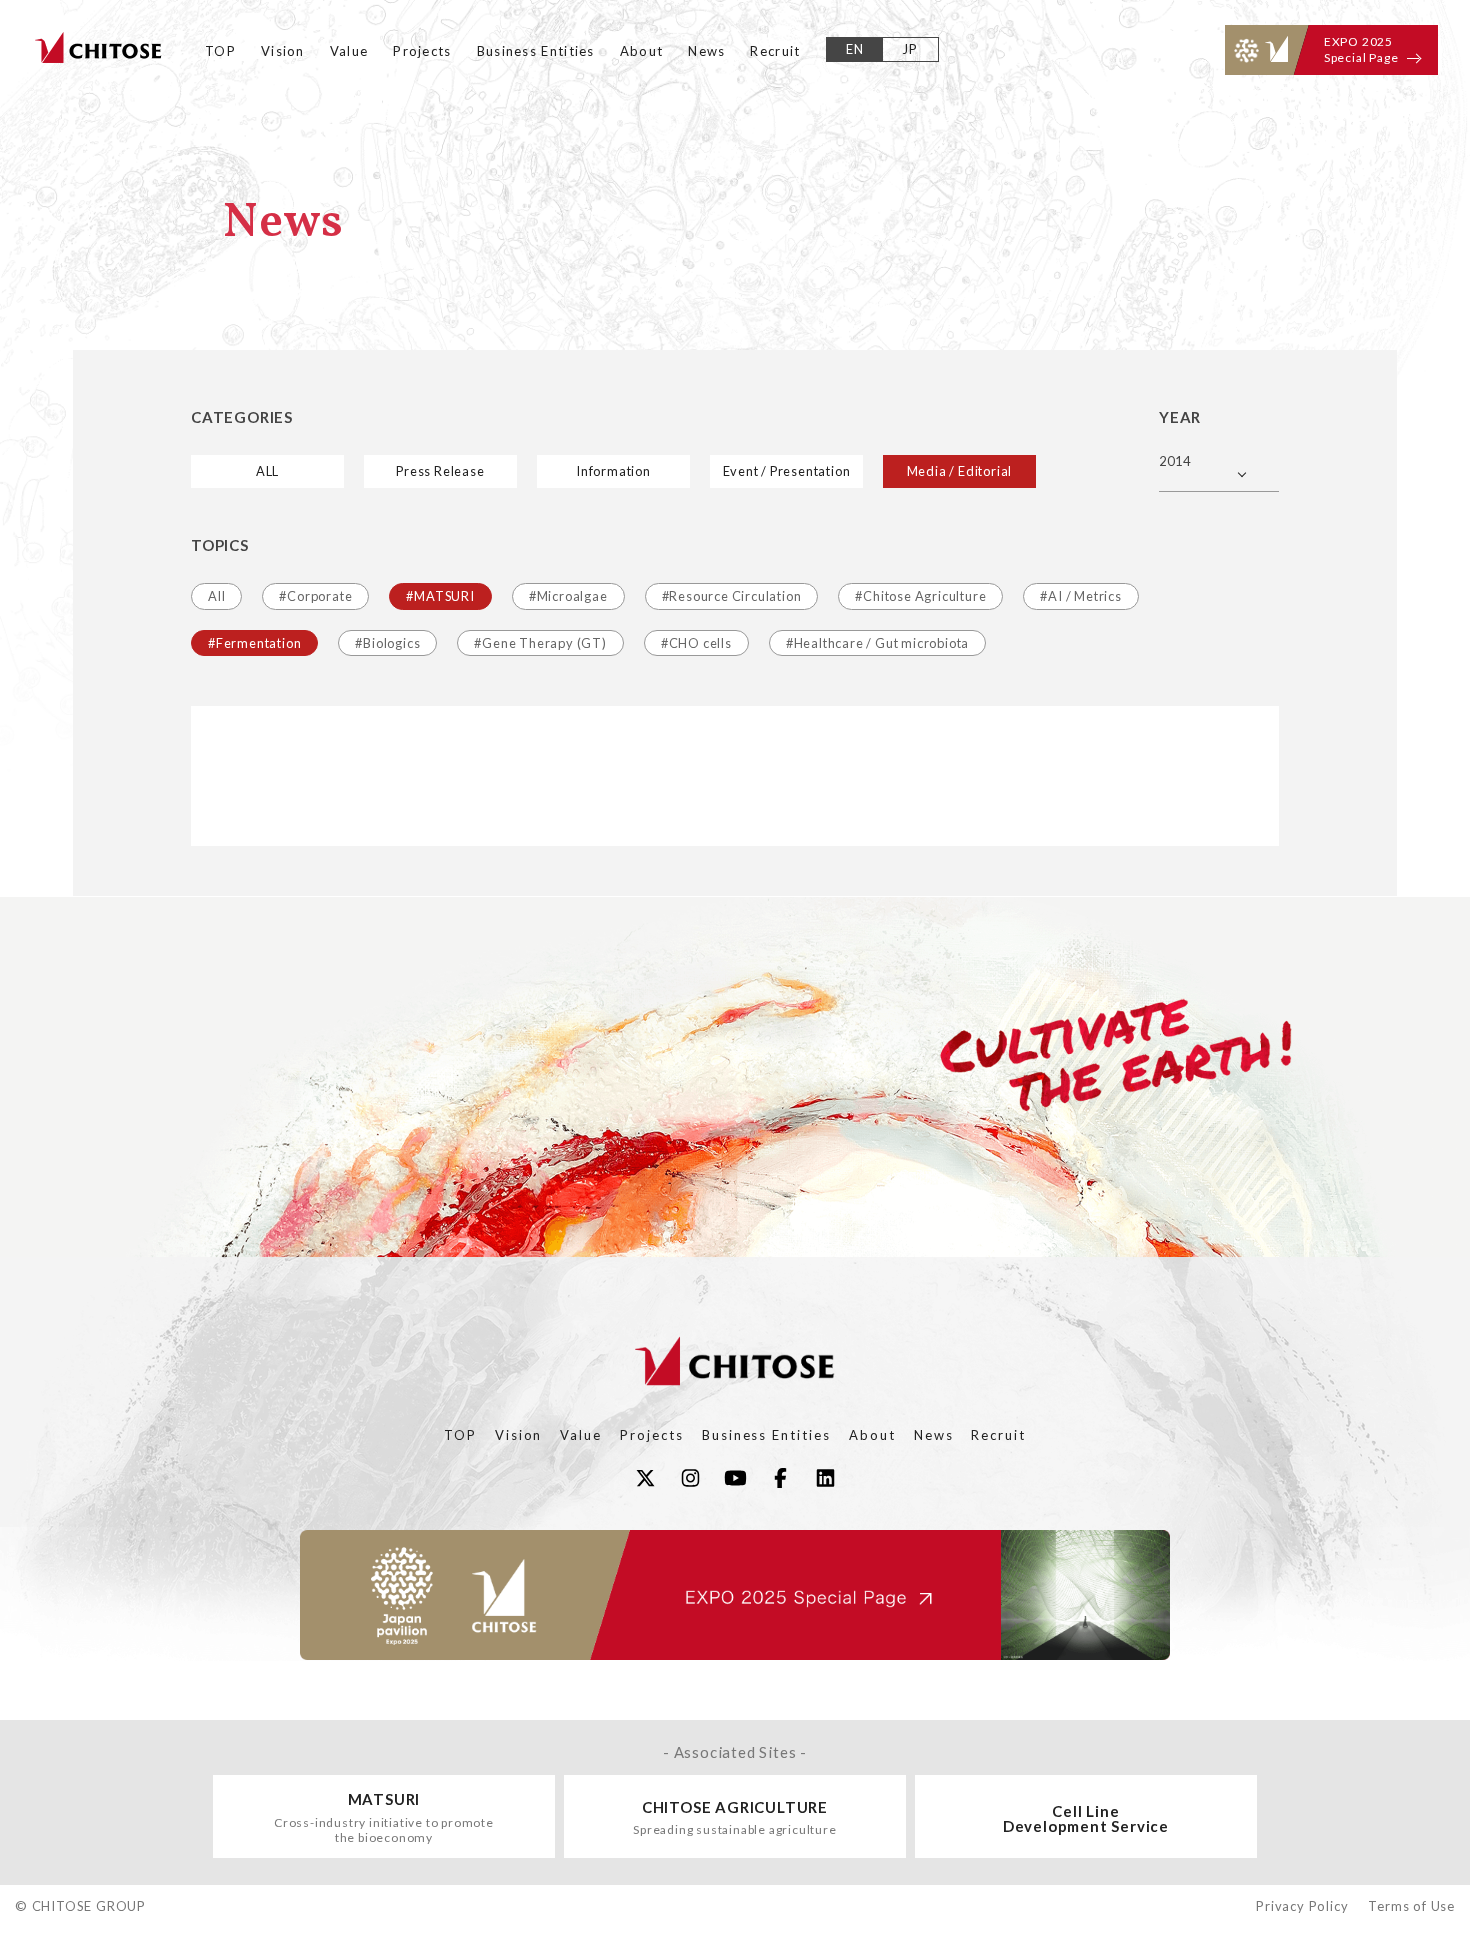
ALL (267, 471)
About (642, 51)
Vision (283, 51)
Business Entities (536, 51)
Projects (422, 51)
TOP (220, 51)
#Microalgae (568, 596)
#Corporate (315, 596)
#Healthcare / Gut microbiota (877, 643)
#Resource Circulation (732, 596)
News (706, 51)
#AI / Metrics (1080, 596)
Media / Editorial (960, 471)
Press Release (440, 471)
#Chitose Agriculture (920, 596)
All (216, 596)
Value (349, 51)
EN (855, 49)
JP (910, 49)
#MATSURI (440, 596)
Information (613, 471)
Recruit (775, 51)
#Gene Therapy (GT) (540, 643)
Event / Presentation (787, 471)
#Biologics (387, 643)
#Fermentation (254, 643)
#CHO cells (696, 643)
